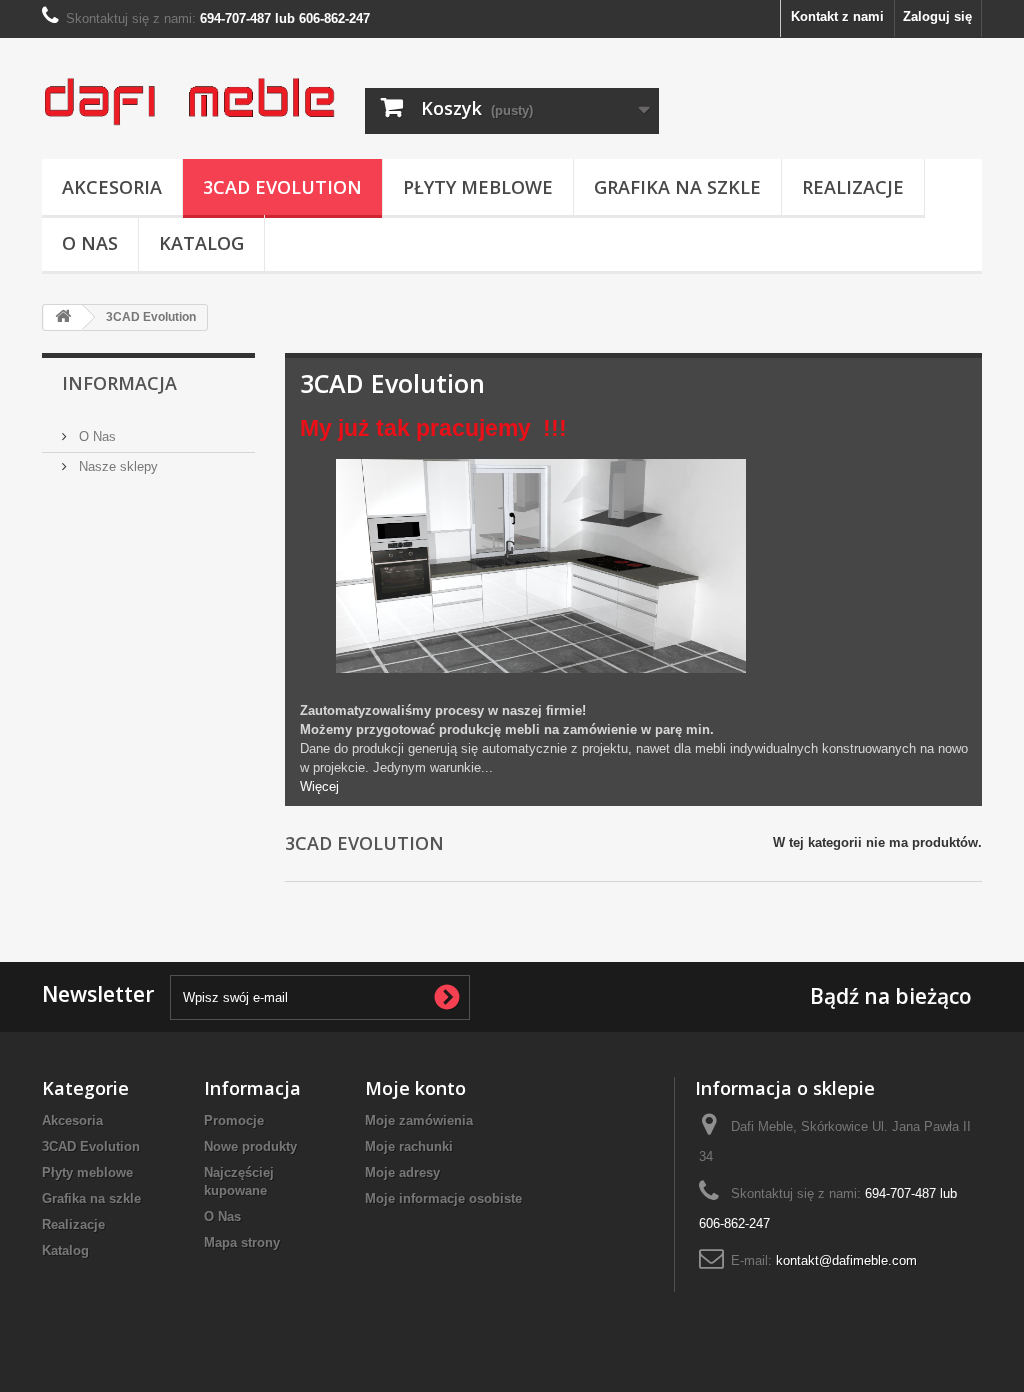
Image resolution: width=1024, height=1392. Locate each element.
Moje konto (415, 1088)
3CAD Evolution (282, 187)
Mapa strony (242, 1242)
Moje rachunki (409, 1146)
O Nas (90, 243)
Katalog (201, 243)
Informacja (119, 383)
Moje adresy (402, 1172)
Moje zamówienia (419, 1120)
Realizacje (853, 187)
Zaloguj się (937, 16)
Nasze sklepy (116, 466)
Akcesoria (112, 187)
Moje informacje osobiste (443, 1198)
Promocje (234, 1120)
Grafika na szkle (677, 187)
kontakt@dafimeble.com (846, 1260)
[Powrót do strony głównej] (63, 317)
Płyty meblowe (478, 187)
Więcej (319, 786)
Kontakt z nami (837, 16)
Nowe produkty (250, 1146)
